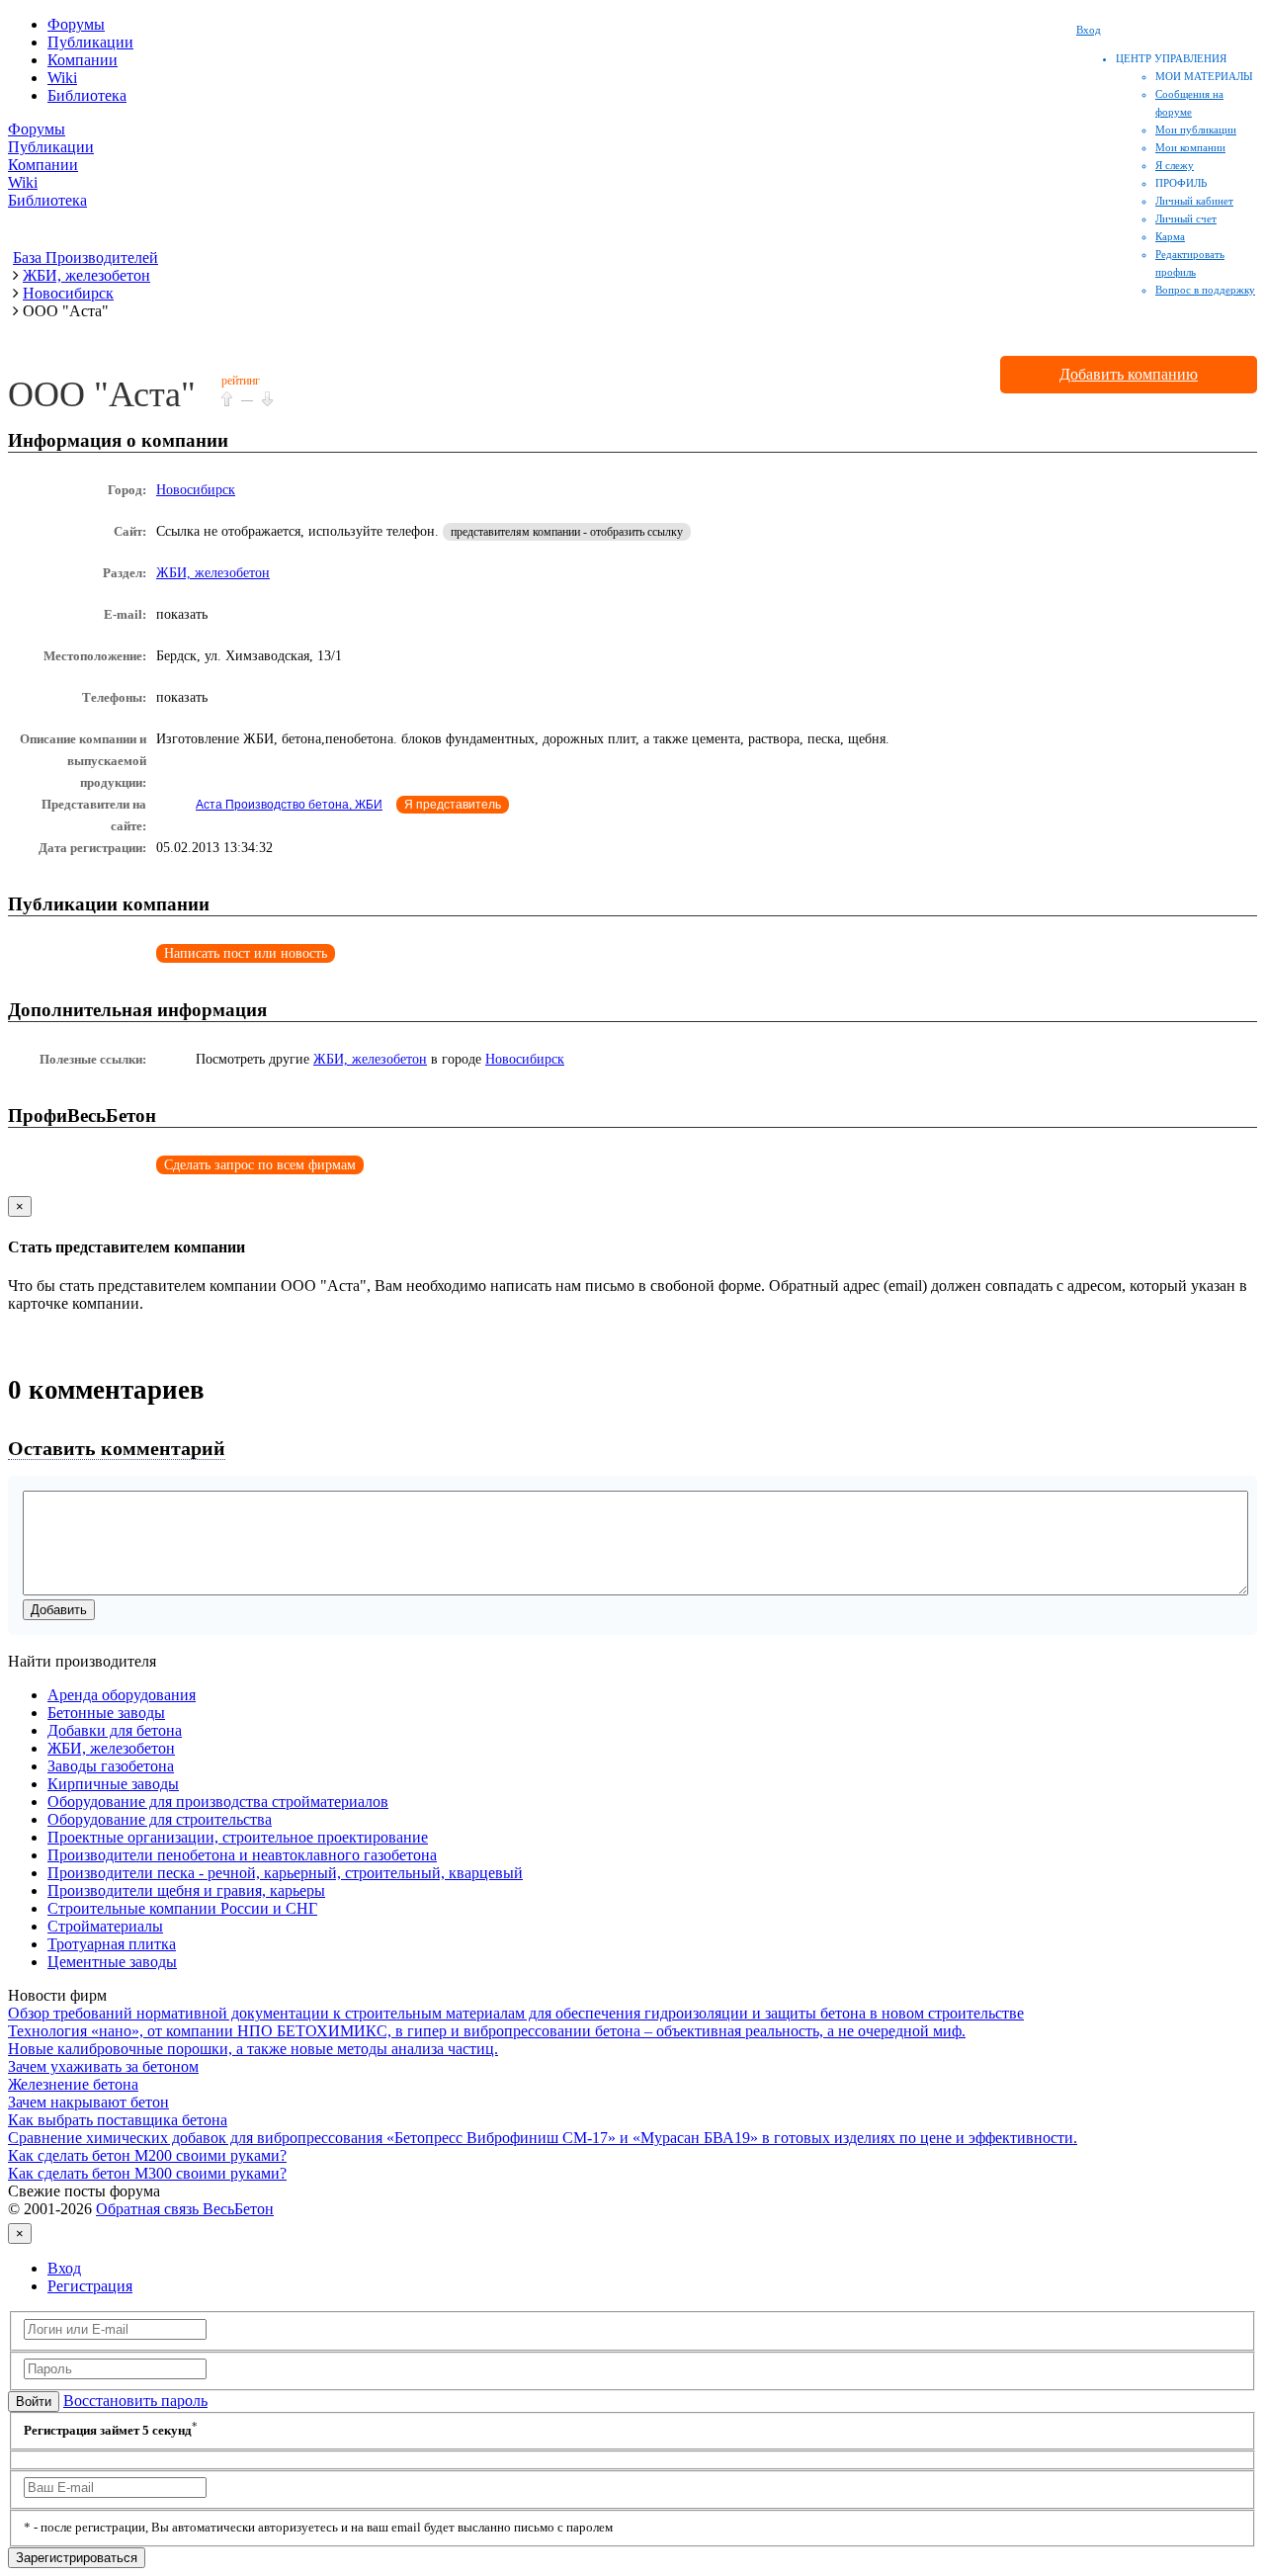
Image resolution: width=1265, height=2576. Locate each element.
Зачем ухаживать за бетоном (103, 2066)
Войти (34, 2402)
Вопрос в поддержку (1205, 290)
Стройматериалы (105, 1926)
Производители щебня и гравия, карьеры (186, 1890)
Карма (1170, 236)
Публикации (90, 42)
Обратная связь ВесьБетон (185, 2209)
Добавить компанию (1129, 374)
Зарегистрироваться (77, 2558)
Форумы (76, 24)
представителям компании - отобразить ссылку (567, 532)
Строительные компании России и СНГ (182, 1908)
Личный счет (1186, 218)
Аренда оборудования (122, 1695)
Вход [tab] (64, 2268)
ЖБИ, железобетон (213, 573)
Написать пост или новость (246, 953)
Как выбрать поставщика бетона (118, 2120)
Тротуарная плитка (112, 1944)
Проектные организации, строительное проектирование (238, 1837)
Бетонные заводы (106, 1713)
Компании (83, 60)
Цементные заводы (112, 1962)
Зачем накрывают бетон (88, 2102)
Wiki (62, 78)
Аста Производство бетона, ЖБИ (289, 805)
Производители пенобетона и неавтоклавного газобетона (242, 1855)
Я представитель (453, 805)
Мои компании (1190, 147)
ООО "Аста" (102, 394)
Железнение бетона (73, 2084)
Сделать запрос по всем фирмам (260, 1165)
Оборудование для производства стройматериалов (218, 1802)
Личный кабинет (1194, 201)
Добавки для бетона (115, 1730)
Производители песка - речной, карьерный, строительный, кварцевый (285, 1873)
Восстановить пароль (135, 2401)
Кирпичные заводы (113, 1784)
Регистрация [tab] (90, 2286)
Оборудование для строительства (160, 1819)
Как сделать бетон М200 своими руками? (147, 2155)
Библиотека (87, 95)
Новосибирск (196, 490)
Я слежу (1175, 165)
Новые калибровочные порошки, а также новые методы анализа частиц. (253, 2049)
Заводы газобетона (111, 1766)
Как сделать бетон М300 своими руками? (147, 2173)
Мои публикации (1196, 129)
